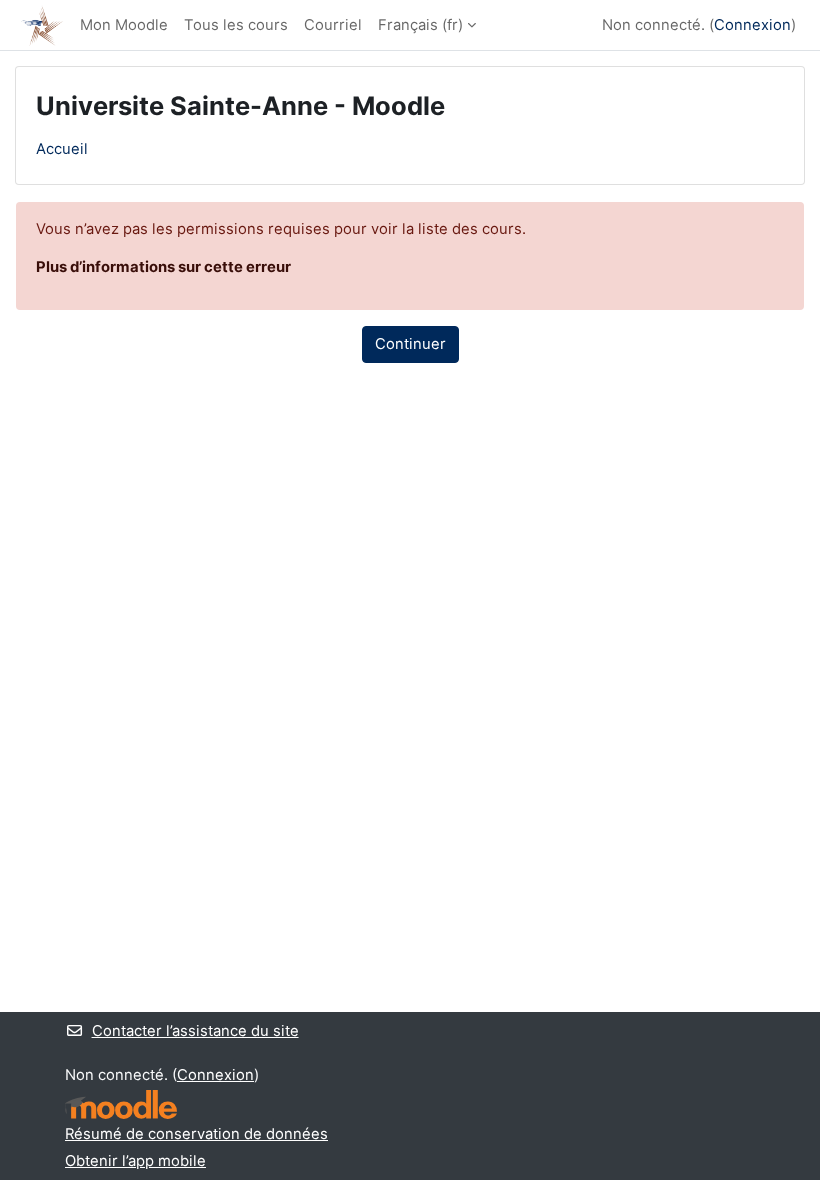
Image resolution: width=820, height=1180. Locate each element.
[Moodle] (121, 1104)
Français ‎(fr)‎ (420, 25)
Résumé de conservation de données (196, 1134)
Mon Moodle (124, 25)
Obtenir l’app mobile (135, 1161)
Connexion (752, 25)
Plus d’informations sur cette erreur (163, 267)
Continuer (410, 344)
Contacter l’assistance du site (195, 1031)
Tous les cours (236, 25)
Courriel (333, 25)
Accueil (62, 149)
